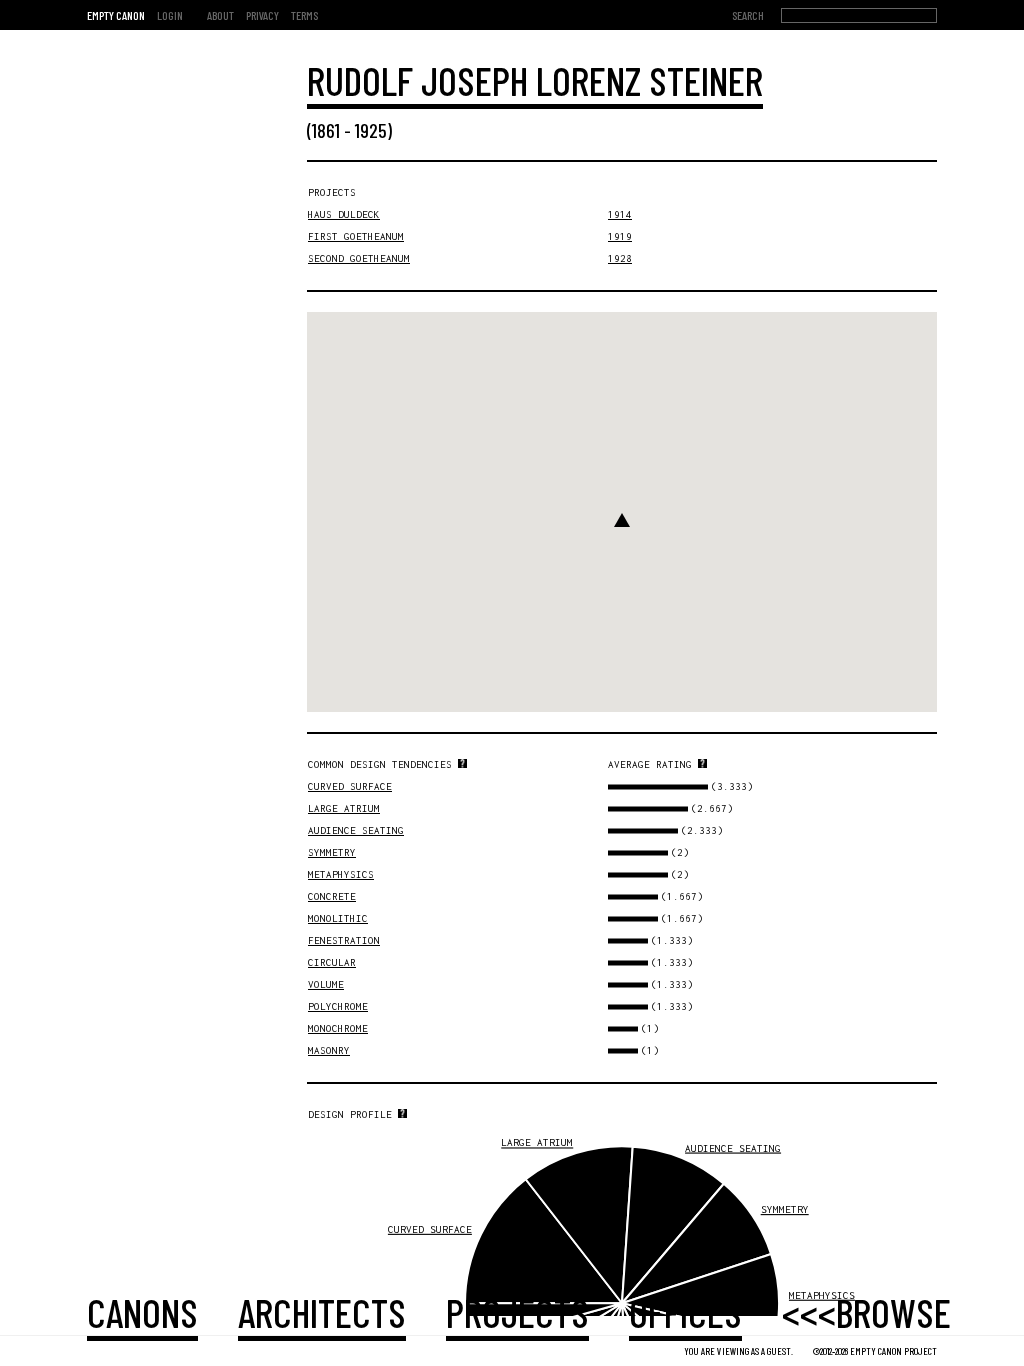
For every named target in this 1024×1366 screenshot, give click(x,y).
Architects (322, 1312)
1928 (620, 258)
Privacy (262, 15)
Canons (142, 1312)
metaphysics (341, 874)
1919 (620, 236)
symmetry (332, 852)
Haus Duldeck (344, 214)
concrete (332, 896)
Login (170, 15)
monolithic (338, 918)
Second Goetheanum (359, 258)
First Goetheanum (356, 236)
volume (326, 984)
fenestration (344, 940)
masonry (329, 1050)
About (220, 15)
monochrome (338, 1028)
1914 (620, 214)
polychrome (338, 1006)
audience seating (356, 830)
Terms (304, 15)
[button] (622, 520)
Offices (685, 1312)
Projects (517, 1312)
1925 (371, 130)
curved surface (350, 786)
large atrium (344, 808)
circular (332, 962)
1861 (326, 130)
